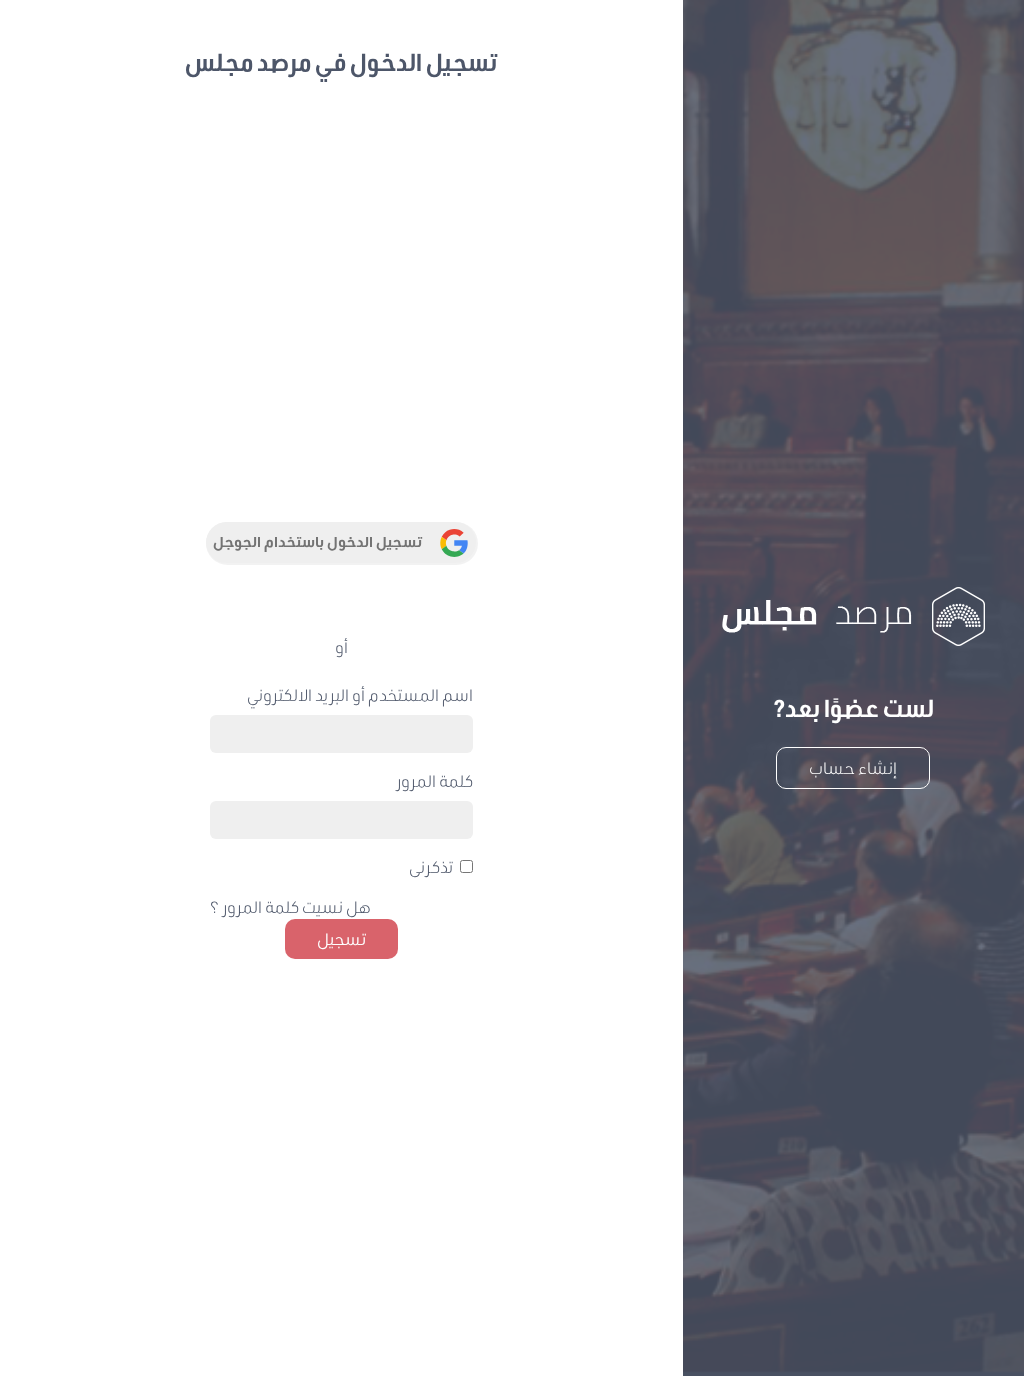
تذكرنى (431, 866)
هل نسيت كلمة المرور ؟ (290, 906)
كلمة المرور (434, 780)
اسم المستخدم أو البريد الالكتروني (360, 694)
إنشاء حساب (853, 767)
